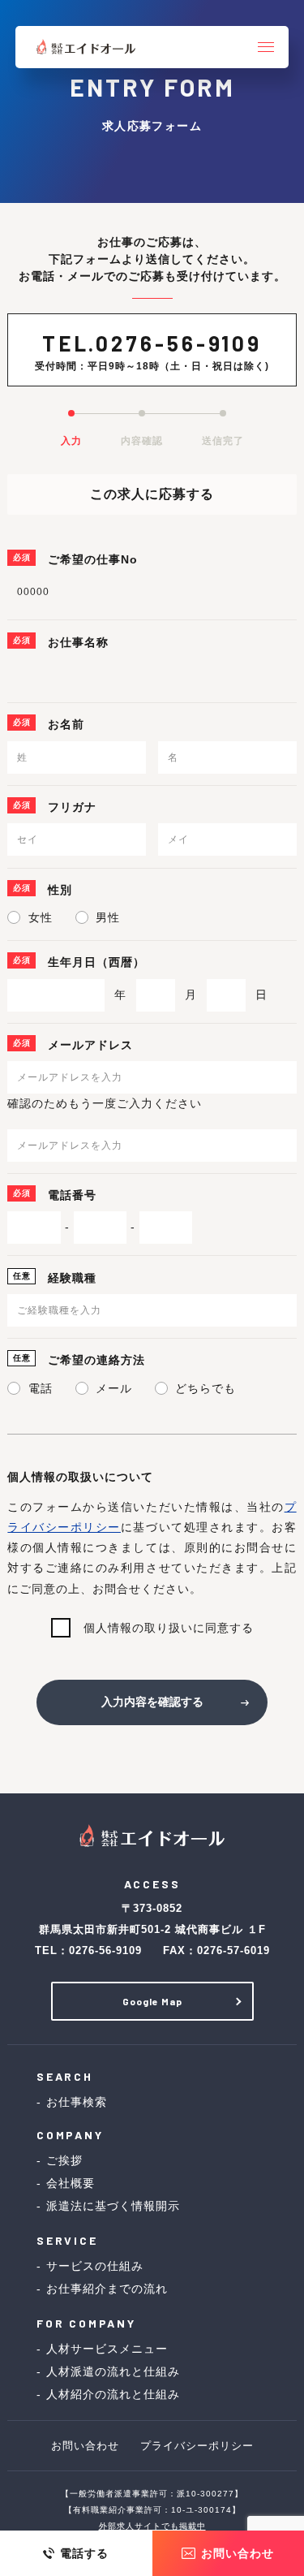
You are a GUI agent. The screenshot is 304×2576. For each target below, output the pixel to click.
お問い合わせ (85, 2446)
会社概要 (71, 2183)
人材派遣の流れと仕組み (113, 2371)
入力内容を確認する (152, 1702)
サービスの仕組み (95, 2266)
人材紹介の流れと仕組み (113, 2394)
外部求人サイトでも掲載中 (152, 2526)
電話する (84, 2553)
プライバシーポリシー (197, 2446)
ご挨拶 (64, 2160)
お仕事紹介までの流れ (107, 2289)
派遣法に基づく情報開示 (113, 2206)
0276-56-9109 (179, 343)
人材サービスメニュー (107, 2349)
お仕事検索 (77, 2102)
